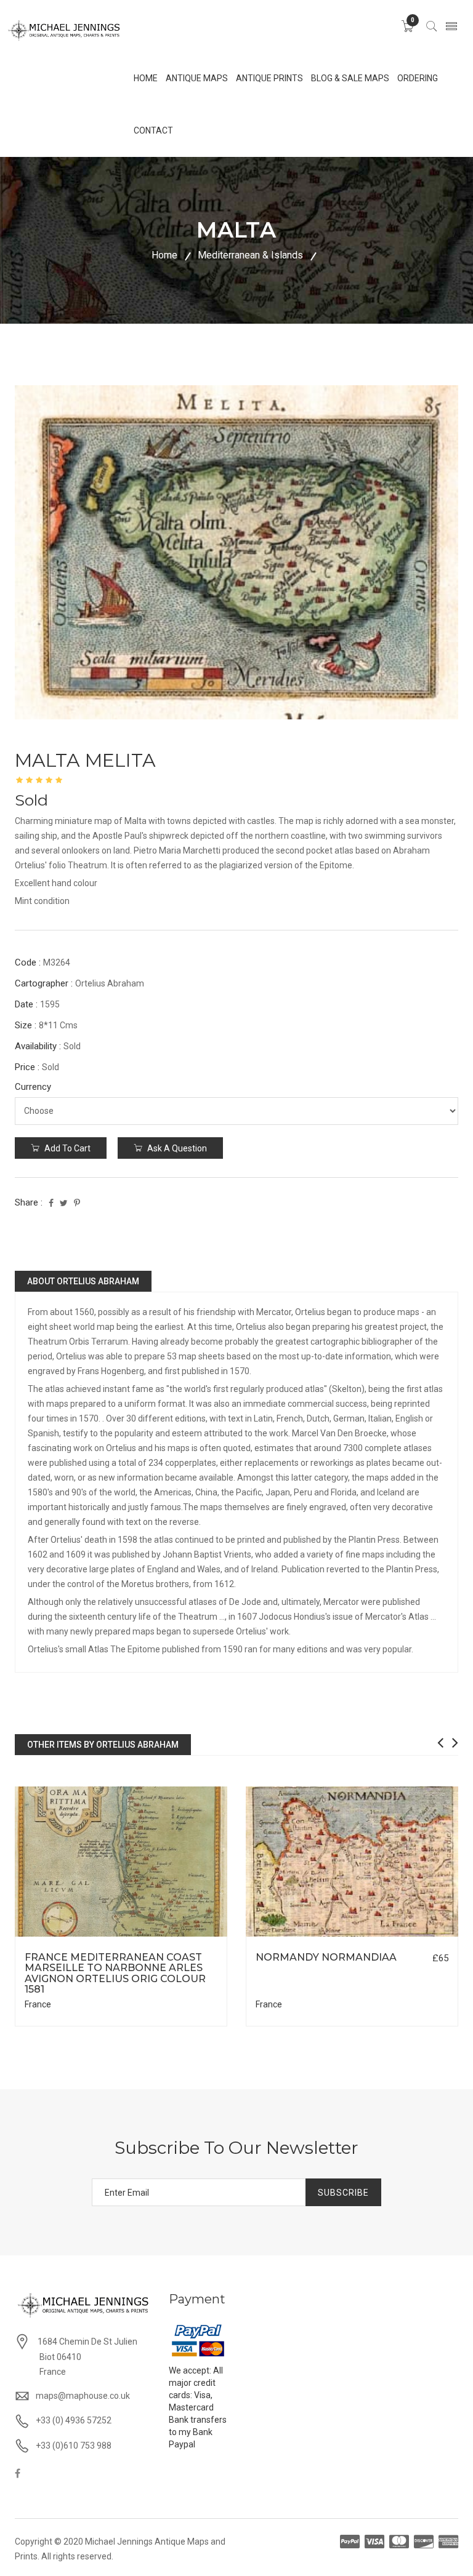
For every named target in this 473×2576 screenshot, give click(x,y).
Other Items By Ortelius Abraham (103, 1745)
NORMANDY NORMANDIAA (326, 1957)
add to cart (67, 1148)
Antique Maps (197, 78)
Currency (33, 1087)
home (146, 78)
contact (153, 130)
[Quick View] (121, 1861)
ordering (418, 78)
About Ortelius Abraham (83, 1281)
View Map (179, 1937)
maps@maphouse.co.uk (83, 2396)
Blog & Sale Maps (350, 78)
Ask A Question (176, 1148)
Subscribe (343, 2193)
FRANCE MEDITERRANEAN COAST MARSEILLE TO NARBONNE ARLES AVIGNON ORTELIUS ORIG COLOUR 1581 (115, 1974)
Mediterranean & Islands (250, 255)
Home (164, 255)
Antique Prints (269, 78)
